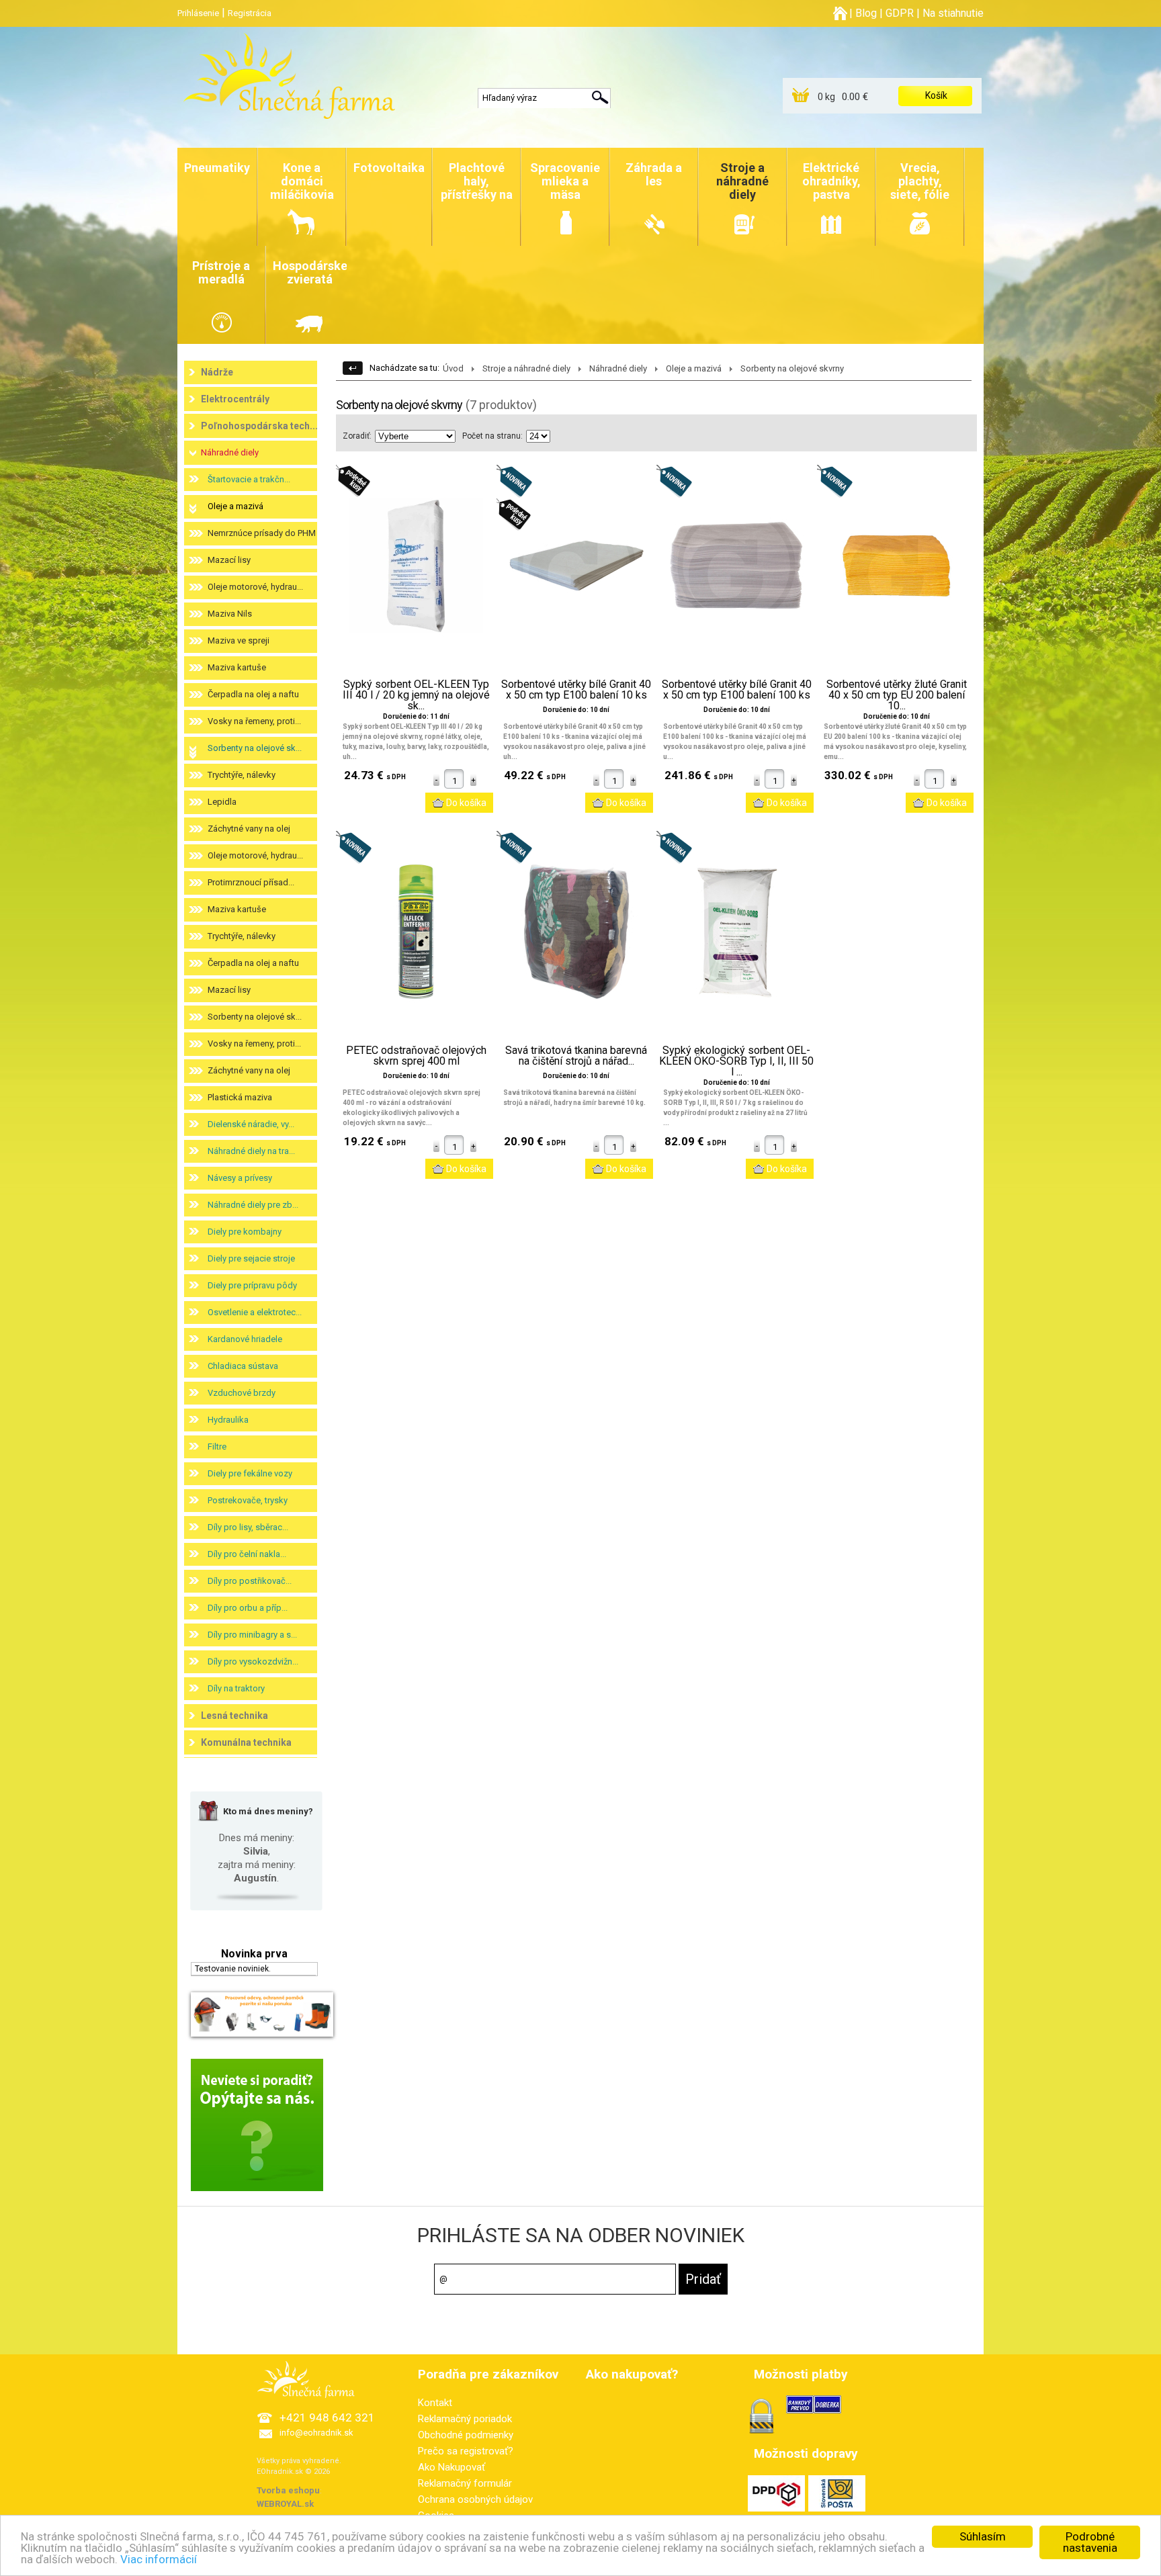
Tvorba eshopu (288, 2490)
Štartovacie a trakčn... (249, 479)
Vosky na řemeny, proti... (254, 721)
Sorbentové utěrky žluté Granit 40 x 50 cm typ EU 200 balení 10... (897, 695)
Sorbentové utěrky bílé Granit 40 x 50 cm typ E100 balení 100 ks (737, 690)
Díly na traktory (236, 1688)
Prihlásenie (198, 13)
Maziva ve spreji (239, 640)
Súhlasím (983, 2536)
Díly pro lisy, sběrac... (248, 1527)
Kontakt (435, 2403)
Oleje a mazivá (235, 506)
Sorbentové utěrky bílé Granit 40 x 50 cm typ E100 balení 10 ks (576, 690)
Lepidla (222, 802)
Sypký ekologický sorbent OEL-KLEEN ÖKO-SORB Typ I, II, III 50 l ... (736, 1061)
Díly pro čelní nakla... (247, 1554)
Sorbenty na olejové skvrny (792, 368)
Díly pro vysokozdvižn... (253, 1661)
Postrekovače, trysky (248, 1500)
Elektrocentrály (235, 399)
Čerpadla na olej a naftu (253, 694)
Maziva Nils (230, 614)
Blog (866, 13)
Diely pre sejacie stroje (251, 1258)
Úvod (453, 368)
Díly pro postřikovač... (250, 1581)
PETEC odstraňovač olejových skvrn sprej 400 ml (416, 1056)
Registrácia (250, 13)
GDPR (900, 13)
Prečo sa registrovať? (466, 2451)
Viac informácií (159, 2559)
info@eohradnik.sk (316, 2433)
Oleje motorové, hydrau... (255, 587)
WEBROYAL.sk (285, 2504)
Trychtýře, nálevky (242, 775)
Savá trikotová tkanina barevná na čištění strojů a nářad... (576, 1056)
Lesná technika (234, 1716)
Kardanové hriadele (245, 1339)
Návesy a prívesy (240, 1178)
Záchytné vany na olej (249, 829)
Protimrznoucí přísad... (251, 882)
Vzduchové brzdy (242, 1393)
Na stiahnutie (953, 13)
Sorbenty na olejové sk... (255, 748)
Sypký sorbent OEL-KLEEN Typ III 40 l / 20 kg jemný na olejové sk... (416, 695)
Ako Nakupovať (451, 2467)
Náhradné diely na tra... (251, 1151)
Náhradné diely (230, 452)
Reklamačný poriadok (465, 2419)
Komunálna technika (246, 1742)
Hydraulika (228, 1420)
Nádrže (217, 372)
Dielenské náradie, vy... (251, 1124)
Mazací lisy (229, 560)
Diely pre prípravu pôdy (252, 1285)
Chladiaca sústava (243, 1366)
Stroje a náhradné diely (526, 368)
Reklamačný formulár (465, 2483)
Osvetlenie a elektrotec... (255, 1312)
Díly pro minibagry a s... (252, 1635)
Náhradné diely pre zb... (253, 1205)
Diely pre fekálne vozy (250, 1473)
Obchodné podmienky (466, 2435)
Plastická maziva (240, 1097)
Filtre (217, 1447)
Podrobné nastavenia (1090, 2542)
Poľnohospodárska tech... (259, 426)
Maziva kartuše (237, 667)
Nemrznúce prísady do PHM (262, 533)
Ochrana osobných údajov (475, 2499)
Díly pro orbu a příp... (248, 1608)
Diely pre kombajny (245, 1232)
